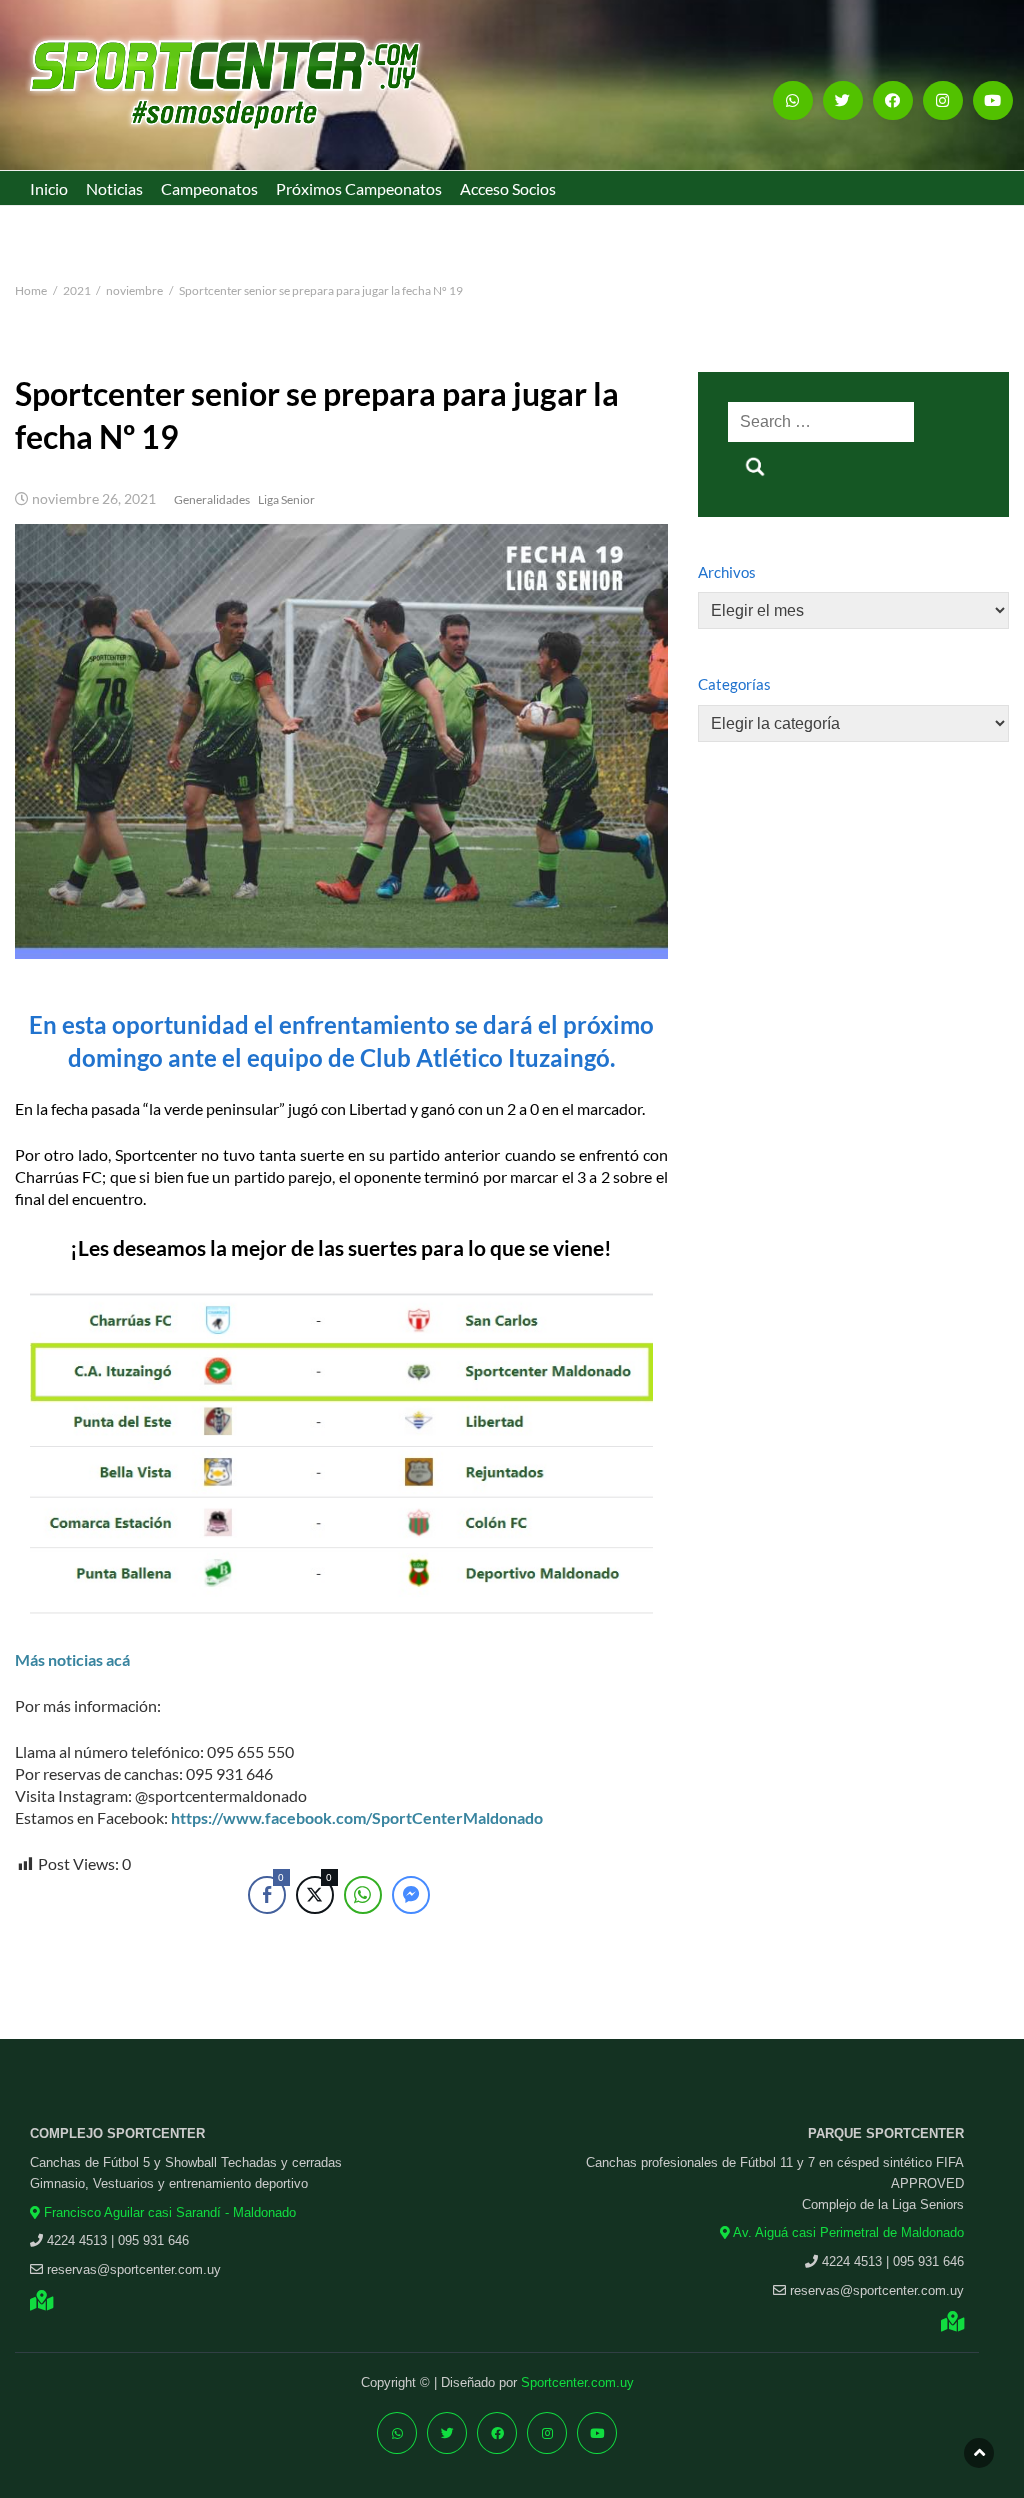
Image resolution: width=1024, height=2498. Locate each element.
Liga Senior (286, 499)
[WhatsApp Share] (363, 1895)
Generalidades (212, 499)
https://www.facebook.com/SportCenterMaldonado (357, 1817)
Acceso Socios (508, 188)
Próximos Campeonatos (359, 188)
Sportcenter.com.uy (577, 2382)
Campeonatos (209, 188)
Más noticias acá (72, 1659)
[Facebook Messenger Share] (411, 1895)
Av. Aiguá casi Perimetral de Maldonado (847, 2232)
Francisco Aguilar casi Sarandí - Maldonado (168, 2212)
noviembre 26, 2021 (94, 499)
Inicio (49, 188)
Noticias (114, 188)
